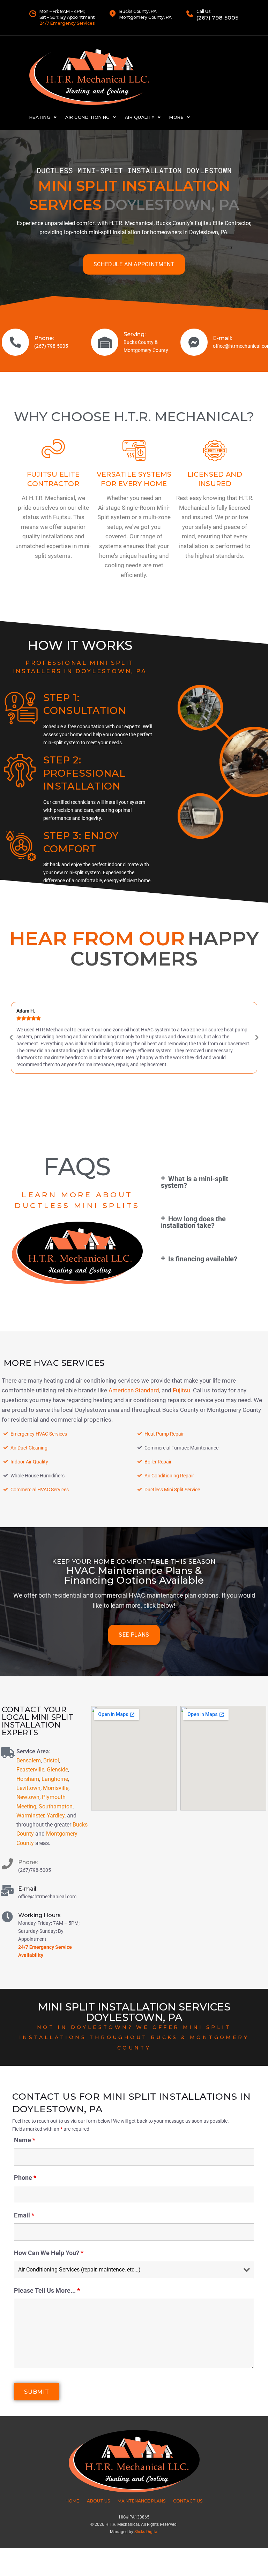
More (176, 117)
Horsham (28, 1779)
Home (72, 2501)
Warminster (30, 1816)
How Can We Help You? (49, 2253)
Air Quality (140, 117)
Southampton (56, 1806)
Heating (40, 117)
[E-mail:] (194, 342)
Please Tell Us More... (47, 2290)
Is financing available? (203, 1259)
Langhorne (55, 1779)
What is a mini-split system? (195, 1182)
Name (25, 2140)
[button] (11, 1038)
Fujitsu (181, 1390)
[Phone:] (15, 342)
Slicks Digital (146, 2532)
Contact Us (188, 2501)
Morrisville (56, 1788)
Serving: (135, 334)
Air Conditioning (88, 117)
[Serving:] (105, 342)
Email (24, 2215)
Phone (25, 2178)
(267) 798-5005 (217, 18)
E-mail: (222, 338)
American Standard (134, 1390)
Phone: (44, 338)
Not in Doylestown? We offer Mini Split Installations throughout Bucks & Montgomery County (134, 2037)
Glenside (57, 1770)
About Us (98, 2501)
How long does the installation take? (193, 1222)
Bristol (51, 1760)
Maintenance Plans (142, 2501)
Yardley (56, 1816)
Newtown (28, 1797)
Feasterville (30, 1770)
